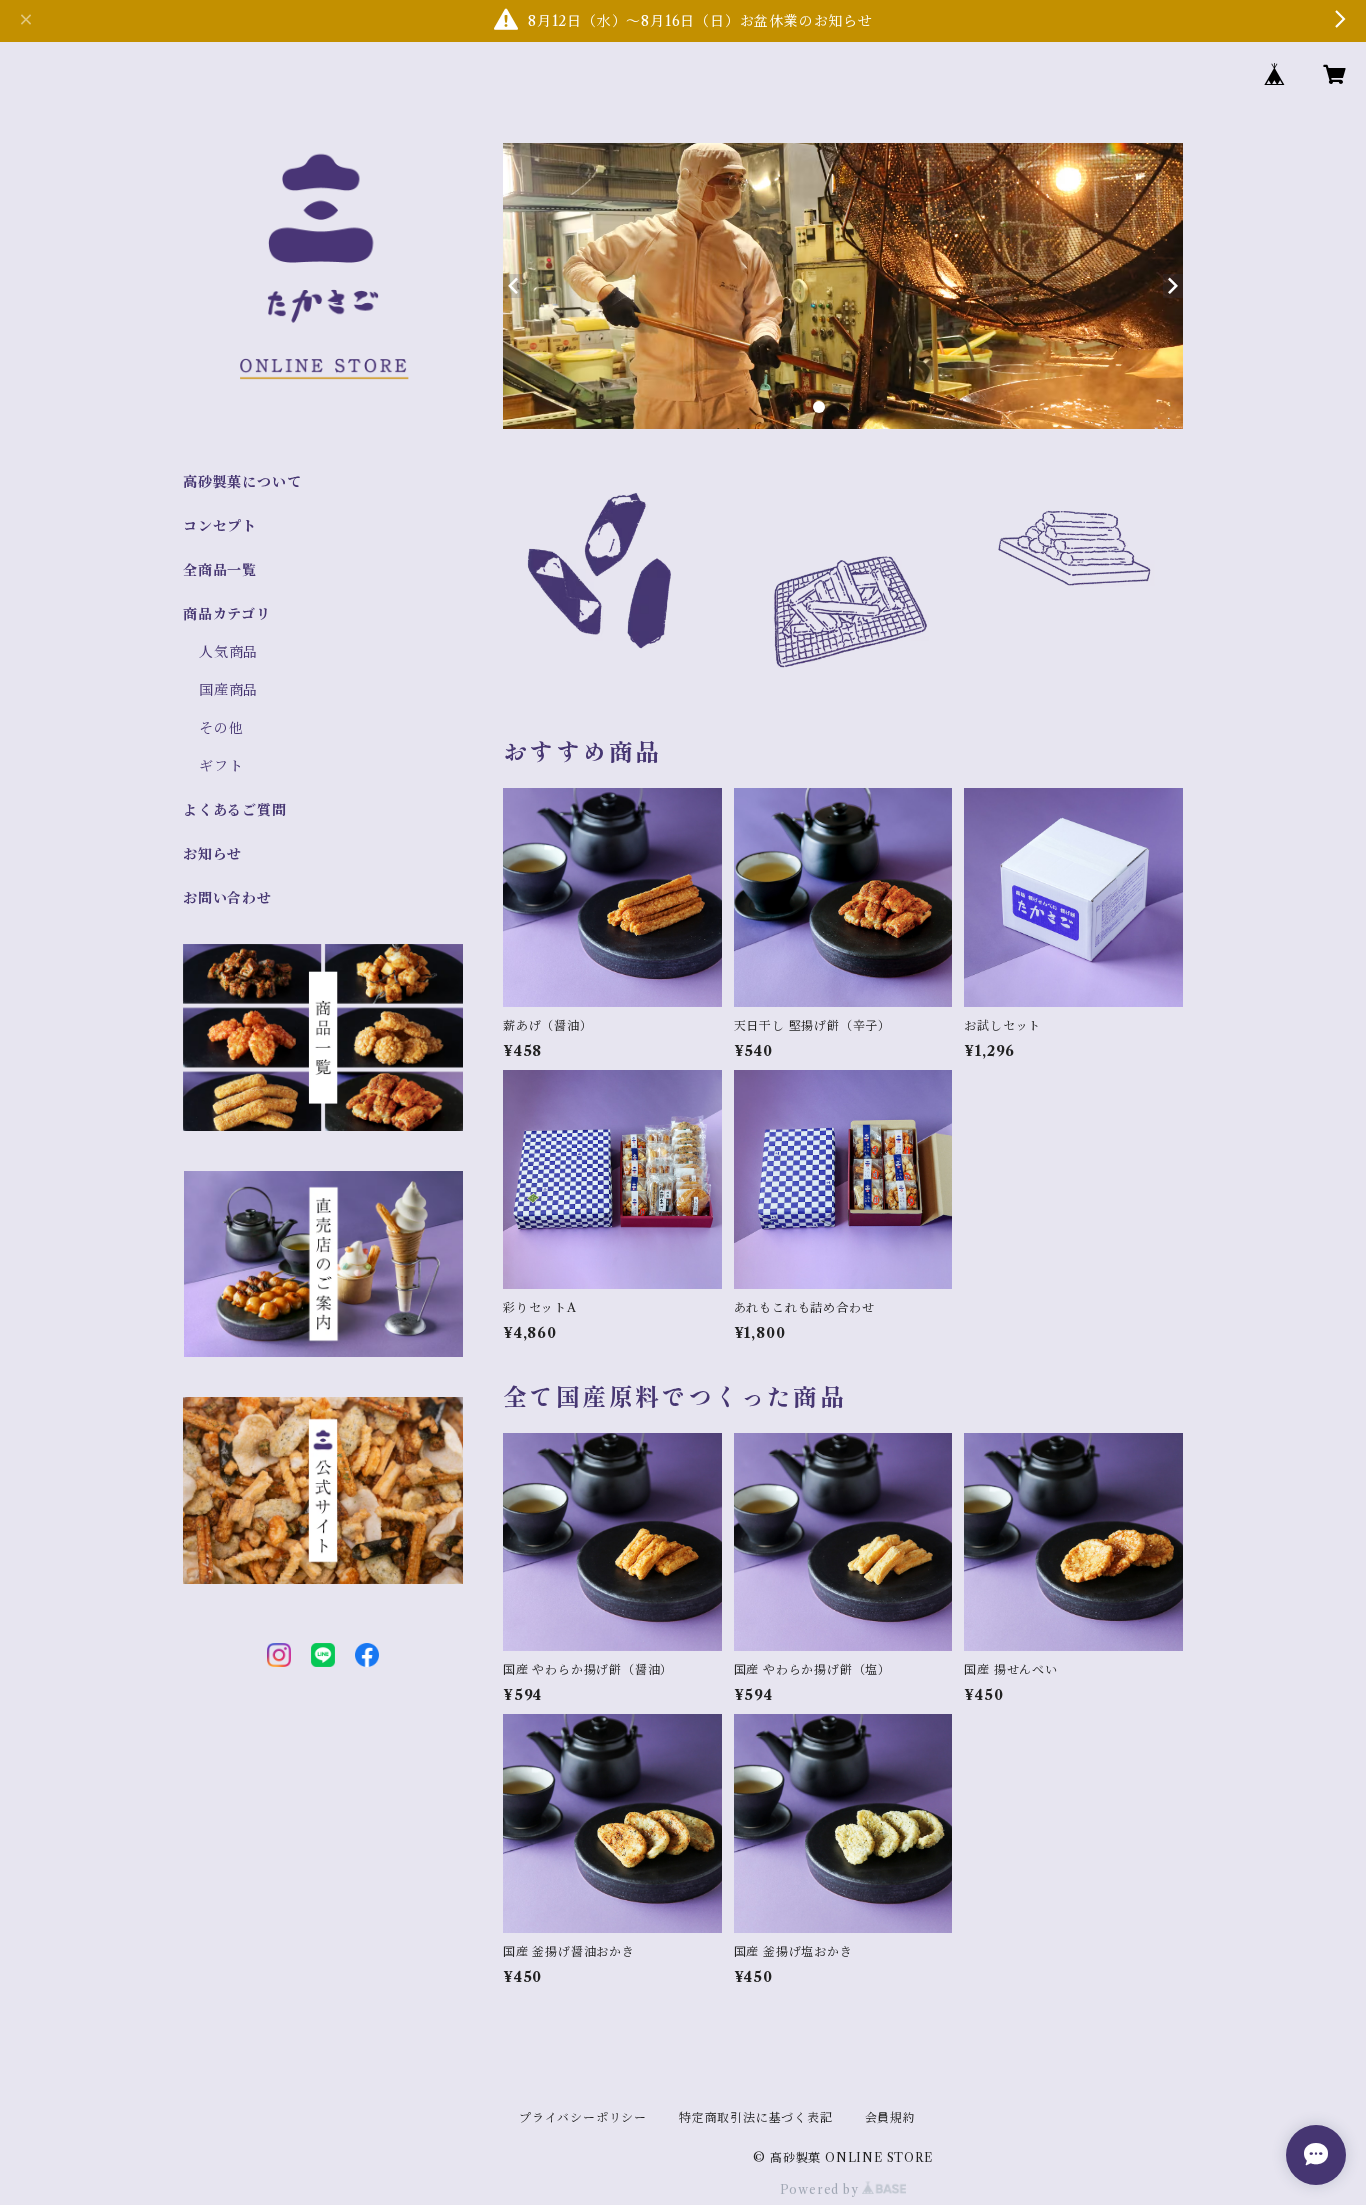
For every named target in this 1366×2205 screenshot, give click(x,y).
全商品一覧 (220, 570)
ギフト (221, 766)
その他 (221, 728)
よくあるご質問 (235, 810)
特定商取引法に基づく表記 (756, 2117)
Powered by (821, 2189)
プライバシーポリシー (583, 2117)
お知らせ (212, 854)
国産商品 (228, 690)
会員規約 (890, 2117)
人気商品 (228, 652)
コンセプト (220, 526)
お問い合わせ (227, 898)
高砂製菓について (242, 482)
